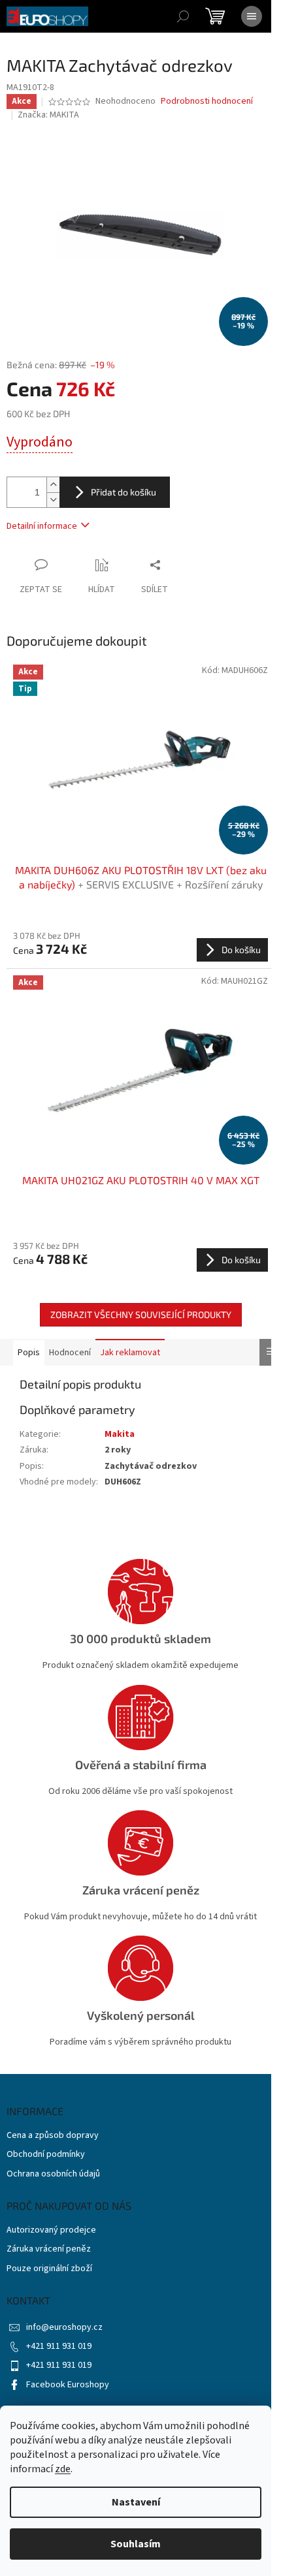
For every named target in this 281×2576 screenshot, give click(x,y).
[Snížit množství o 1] (53, 500)
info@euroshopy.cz (64, 2327)
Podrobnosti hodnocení (207, 102)
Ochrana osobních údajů (53, 2174)
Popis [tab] (29, 1353)
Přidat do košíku (124, 492)
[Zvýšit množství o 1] (53, 485)
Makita (120, 1434)
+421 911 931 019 (59, 2346)
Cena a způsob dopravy (53, 2136)
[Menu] (252, 16)
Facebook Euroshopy (68, 2385)
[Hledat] (183, 16)
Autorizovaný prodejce (51, 2230)
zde (63, 2469)
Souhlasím (136, 2544)
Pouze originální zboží (49, 2269)
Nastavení (136, 2502)
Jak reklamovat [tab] (130, 1353)
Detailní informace (42, 526)
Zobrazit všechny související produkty (141, 1314)
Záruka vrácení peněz (49, 2249)
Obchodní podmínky (46, 2155)
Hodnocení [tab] (70, 1353)
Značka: (48, 115)
